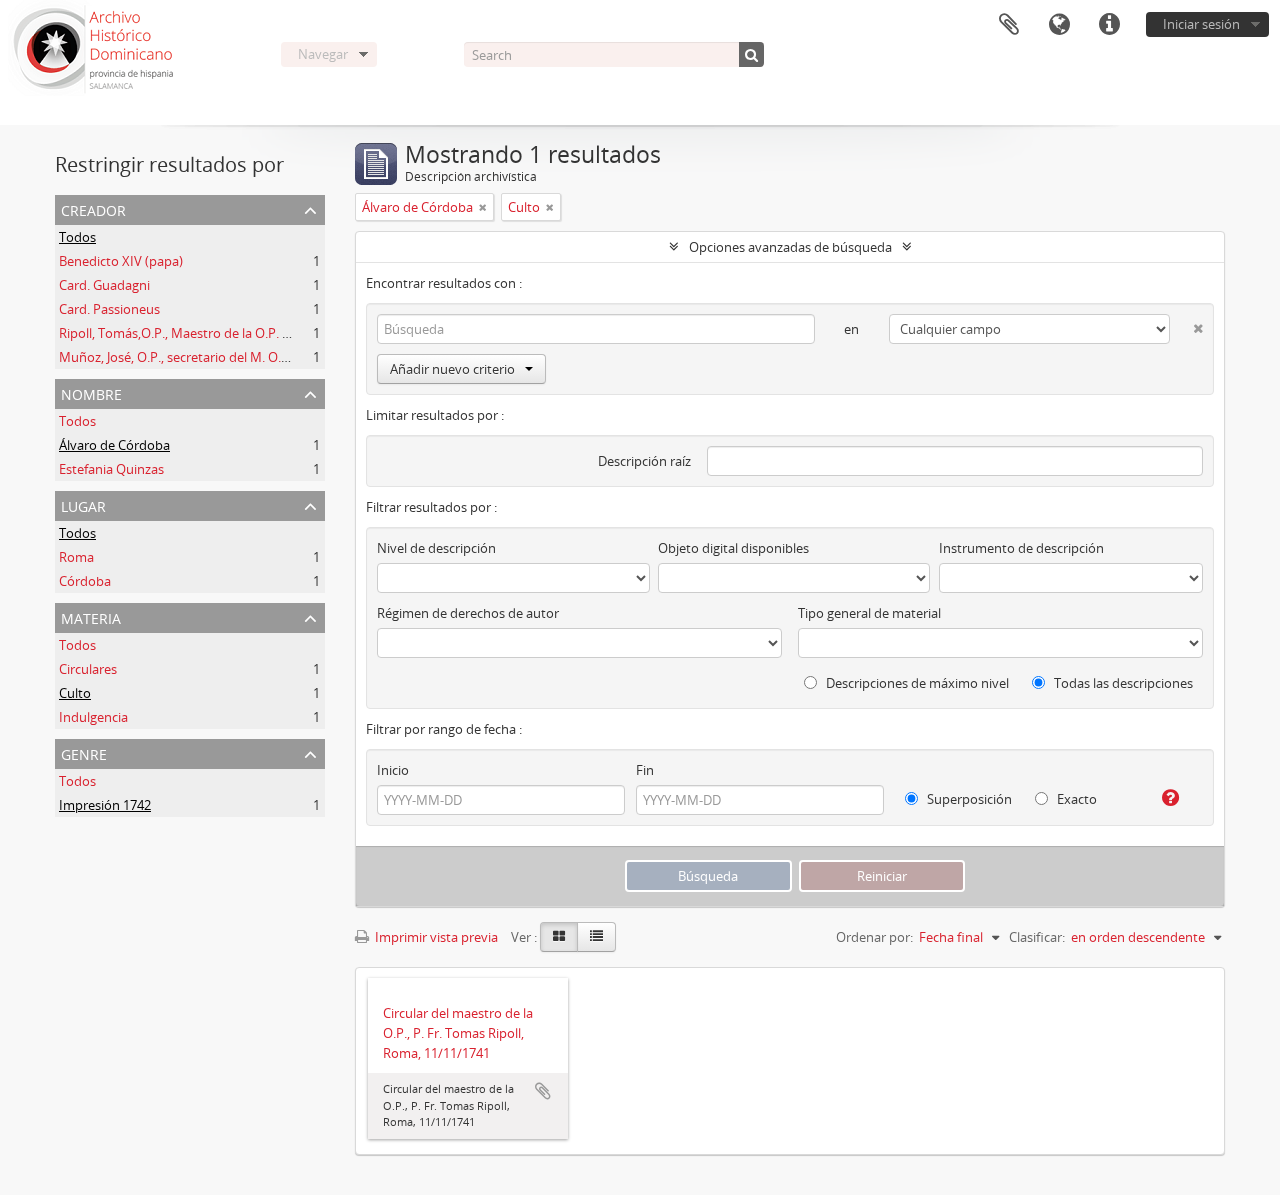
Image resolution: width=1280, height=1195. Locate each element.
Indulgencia (93, 717)
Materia (91, 616)
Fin (645, 770)
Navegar (323, 54)
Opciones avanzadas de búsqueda (790, 247)
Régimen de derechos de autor (468, 613)
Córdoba (85, 581)
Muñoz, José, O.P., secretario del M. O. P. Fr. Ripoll (204, 357)
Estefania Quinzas (111, 469)
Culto (75, 693)
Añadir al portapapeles (543, 1091)
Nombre (91, 392)
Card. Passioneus (109, 309)
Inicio (393, 770)
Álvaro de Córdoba (114, 445)
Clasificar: (1037, 937)
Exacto (1075, 799)
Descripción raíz (644, 461)
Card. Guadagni (104, 285)
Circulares (88, 669)
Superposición (968, 799)
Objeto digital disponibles (733, 548)
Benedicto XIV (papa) (121, 261)
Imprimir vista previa (435, 937)
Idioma (1059, 25)
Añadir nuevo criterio (452, 369)
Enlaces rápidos (1109, 25)
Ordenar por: (874, 937)
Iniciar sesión (1201, 24)
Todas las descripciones (1122, 683)
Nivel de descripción (436, 548)
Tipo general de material (869, 613)
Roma (76, 557)
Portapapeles (1009, 25)
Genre (84, 752)
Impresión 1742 (105, 805)
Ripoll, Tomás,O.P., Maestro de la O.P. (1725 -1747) (206, 333)
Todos (77, 237)
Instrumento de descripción (1021, 548)
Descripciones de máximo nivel (916, 683)
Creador (93, 208)
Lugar (83, 504)
